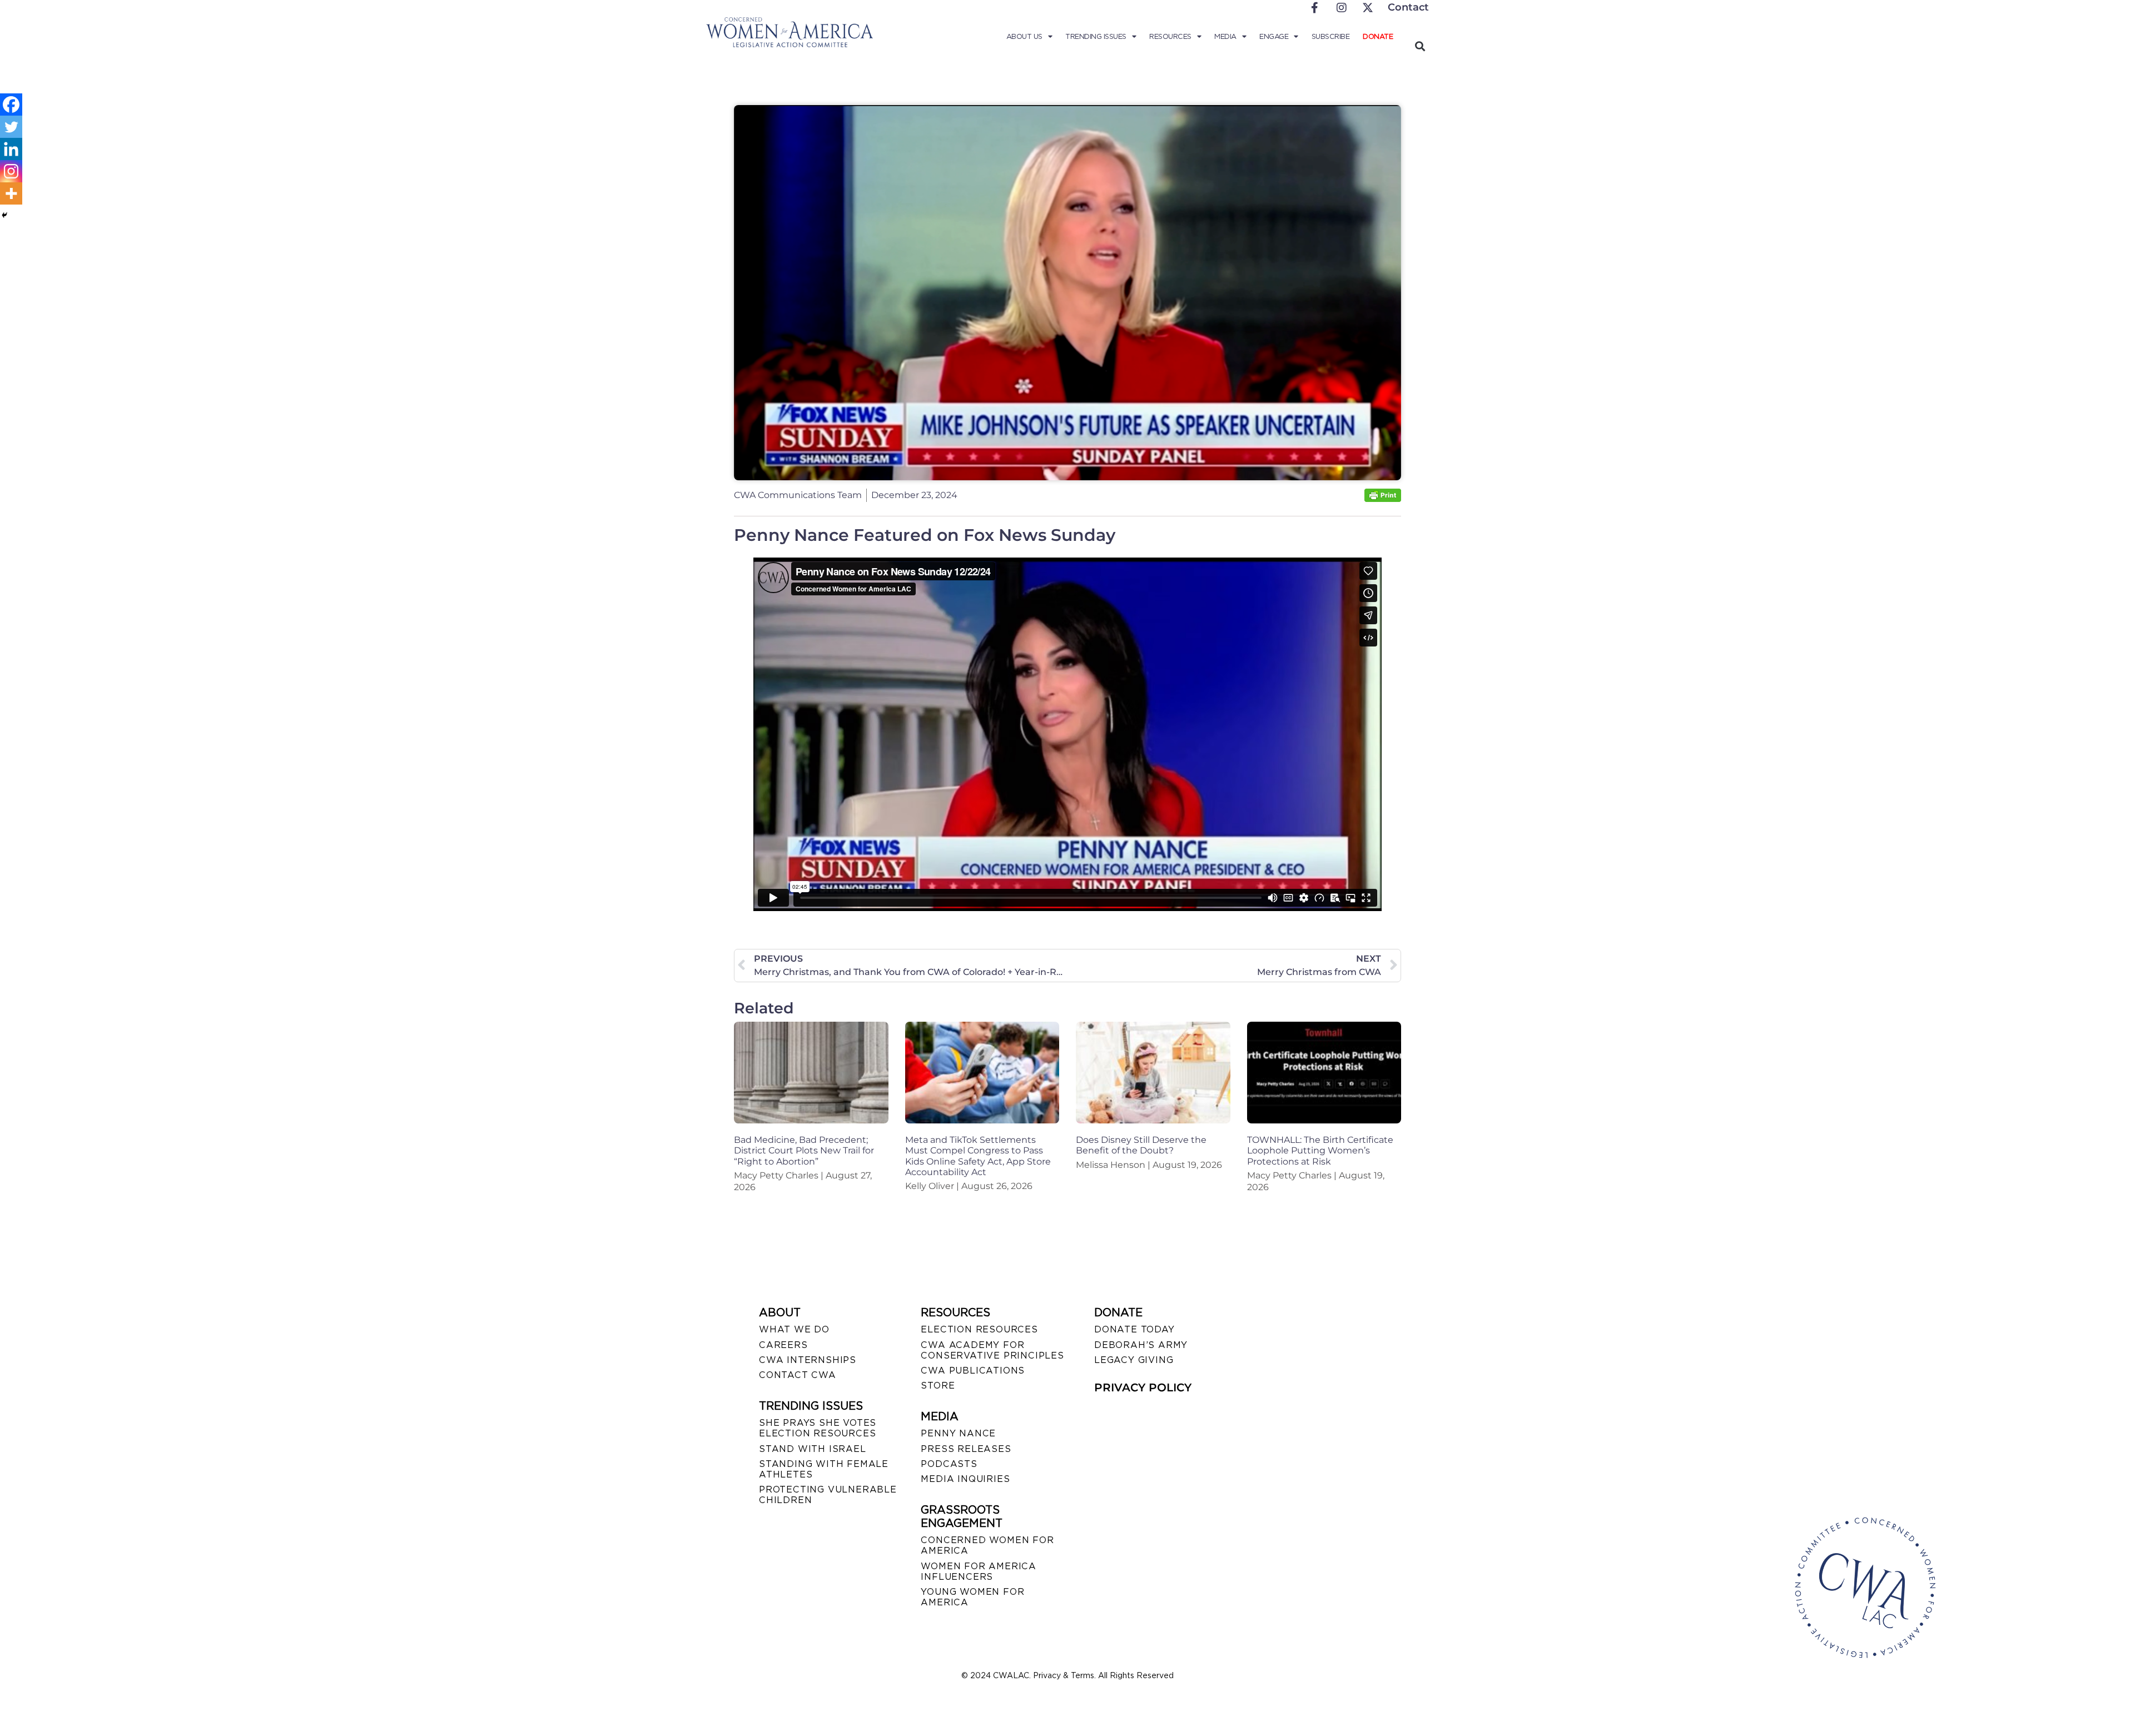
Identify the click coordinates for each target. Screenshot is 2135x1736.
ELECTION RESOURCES (979, 1329)
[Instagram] (11, 171)
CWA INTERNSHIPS (808, 1360)
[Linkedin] (11, 149)
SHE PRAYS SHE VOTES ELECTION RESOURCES (818, 1428)
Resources (1170, 36)
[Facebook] (11, 105)
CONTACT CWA (798, 1375)
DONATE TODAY (1134, 1329)
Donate (1378, 36)
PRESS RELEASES (966, 1449)
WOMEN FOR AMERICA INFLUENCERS (979, 1571)
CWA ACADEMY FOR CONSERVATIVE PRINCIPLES (992, 1350)
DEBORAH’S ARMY (1141, 1345)
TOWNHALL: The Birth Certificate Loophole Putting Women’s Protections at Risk (1320, 1150)
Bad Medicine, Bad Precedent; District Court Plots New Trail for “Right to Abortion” (804, 1150)
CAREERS (783, 1345)
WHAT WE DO (794, 1329)
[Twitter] (11, 127)
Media (1225, 36)
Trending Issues (1096, 36)
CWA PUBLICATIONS (973, 1371)
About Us (1024, 36)
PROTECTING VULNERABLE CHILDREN (828, 1495)
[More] (11, 193)
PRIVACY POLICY (1143, 1387)
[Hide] (4, 215)
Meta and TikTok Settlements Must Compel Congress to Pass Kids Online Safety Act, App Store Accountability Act (978, 1156)
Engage (1274, 36)
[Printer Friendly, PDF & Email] (1383, 499)
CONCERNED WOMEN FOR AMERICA (987, 1545)
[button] (1420, 46)
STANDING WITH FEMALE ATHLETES (824, 1469)
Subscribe (1331, 36)
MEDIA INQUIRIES (965, 1479)
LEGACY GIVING (1134, 1360)
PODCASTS (949, 1464)
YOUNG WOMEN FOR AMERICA (972, 1597)
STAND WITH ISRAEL (813, 1449)
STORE (938, 1386)
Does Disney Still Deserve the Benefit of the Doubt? (1141, 1145)
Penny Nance (958, 1433)
